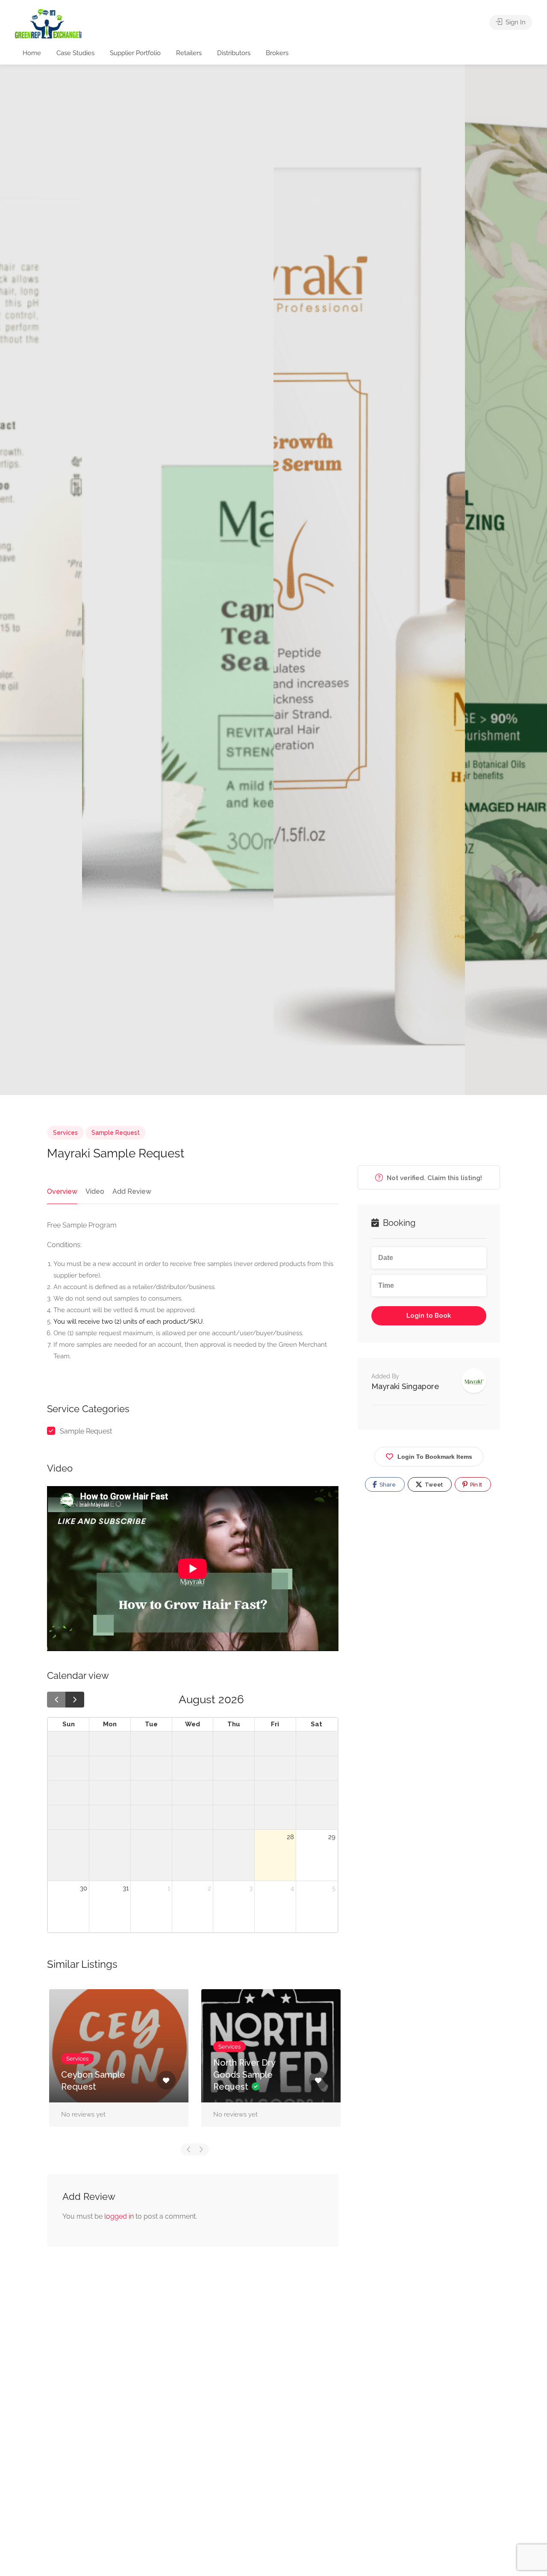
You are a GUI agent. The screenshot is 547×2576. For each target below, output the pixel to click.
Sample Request (116, 1133)
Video (95, 1191)
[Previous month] (56, 1700)
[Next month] (75, 1700)
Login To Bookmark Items (435, 1457)
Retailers (189, 53)
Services (65, 1133)
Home (32, 53)
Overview (62, 1191)
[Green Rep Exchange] (48, 23)
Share (387, 1485)
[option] (369, 580)
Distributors (234, 53)
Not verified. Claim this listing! (434, 1178)
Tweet (433, 1485)
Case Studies (75, 53)
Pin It (475, 1485)
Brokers (277, 53)
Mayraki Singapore (405, 1386)
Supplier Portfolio (135, 53)
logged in (119, 2216)
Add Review (132, 1191)
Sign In (515, 22)
